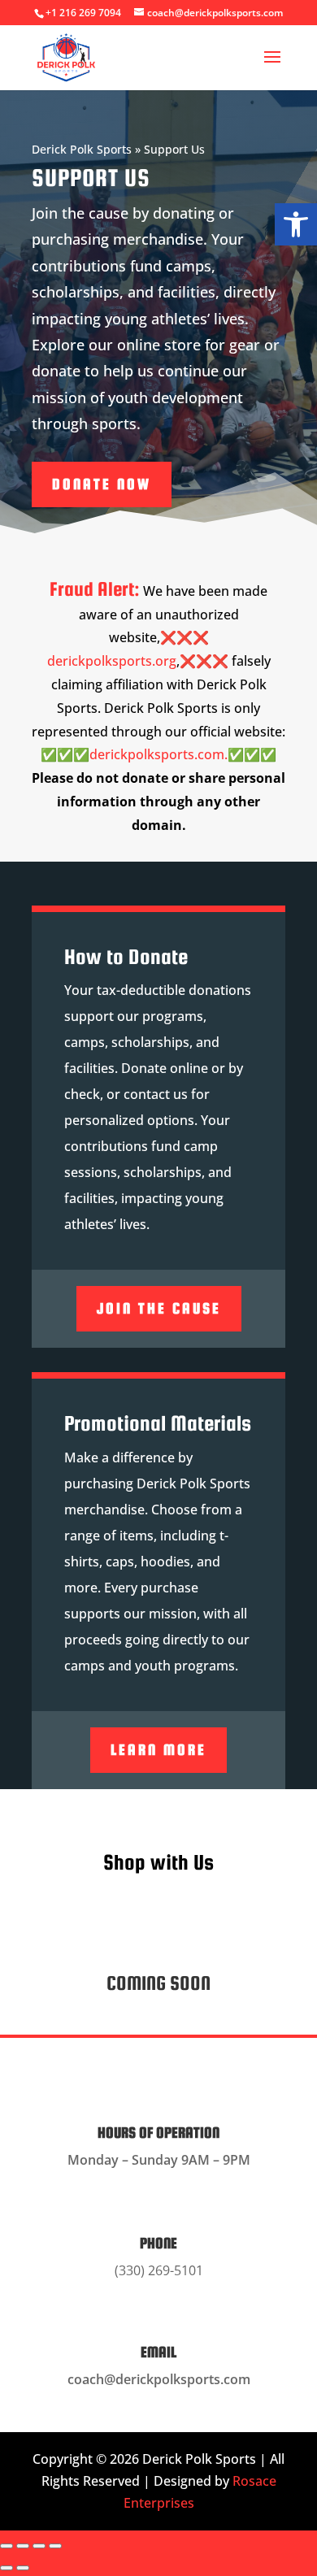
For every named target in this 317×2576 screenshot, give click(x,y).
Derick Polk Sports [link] (82, 149)
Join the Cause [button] (159, 1308)
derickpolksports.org (112, 661)
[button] (272, 67)
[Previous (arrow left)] (7, 2568)
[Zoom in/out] (7, 2546)
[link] (296, 224)
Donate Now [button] (102, 484)
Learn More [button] (158, 1750)
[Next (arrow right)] (23, 2568)
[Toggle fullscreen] (23, 2546)
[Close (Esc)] (55, 2546)
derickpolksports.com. (158, 754)
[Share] (39, 2546)
